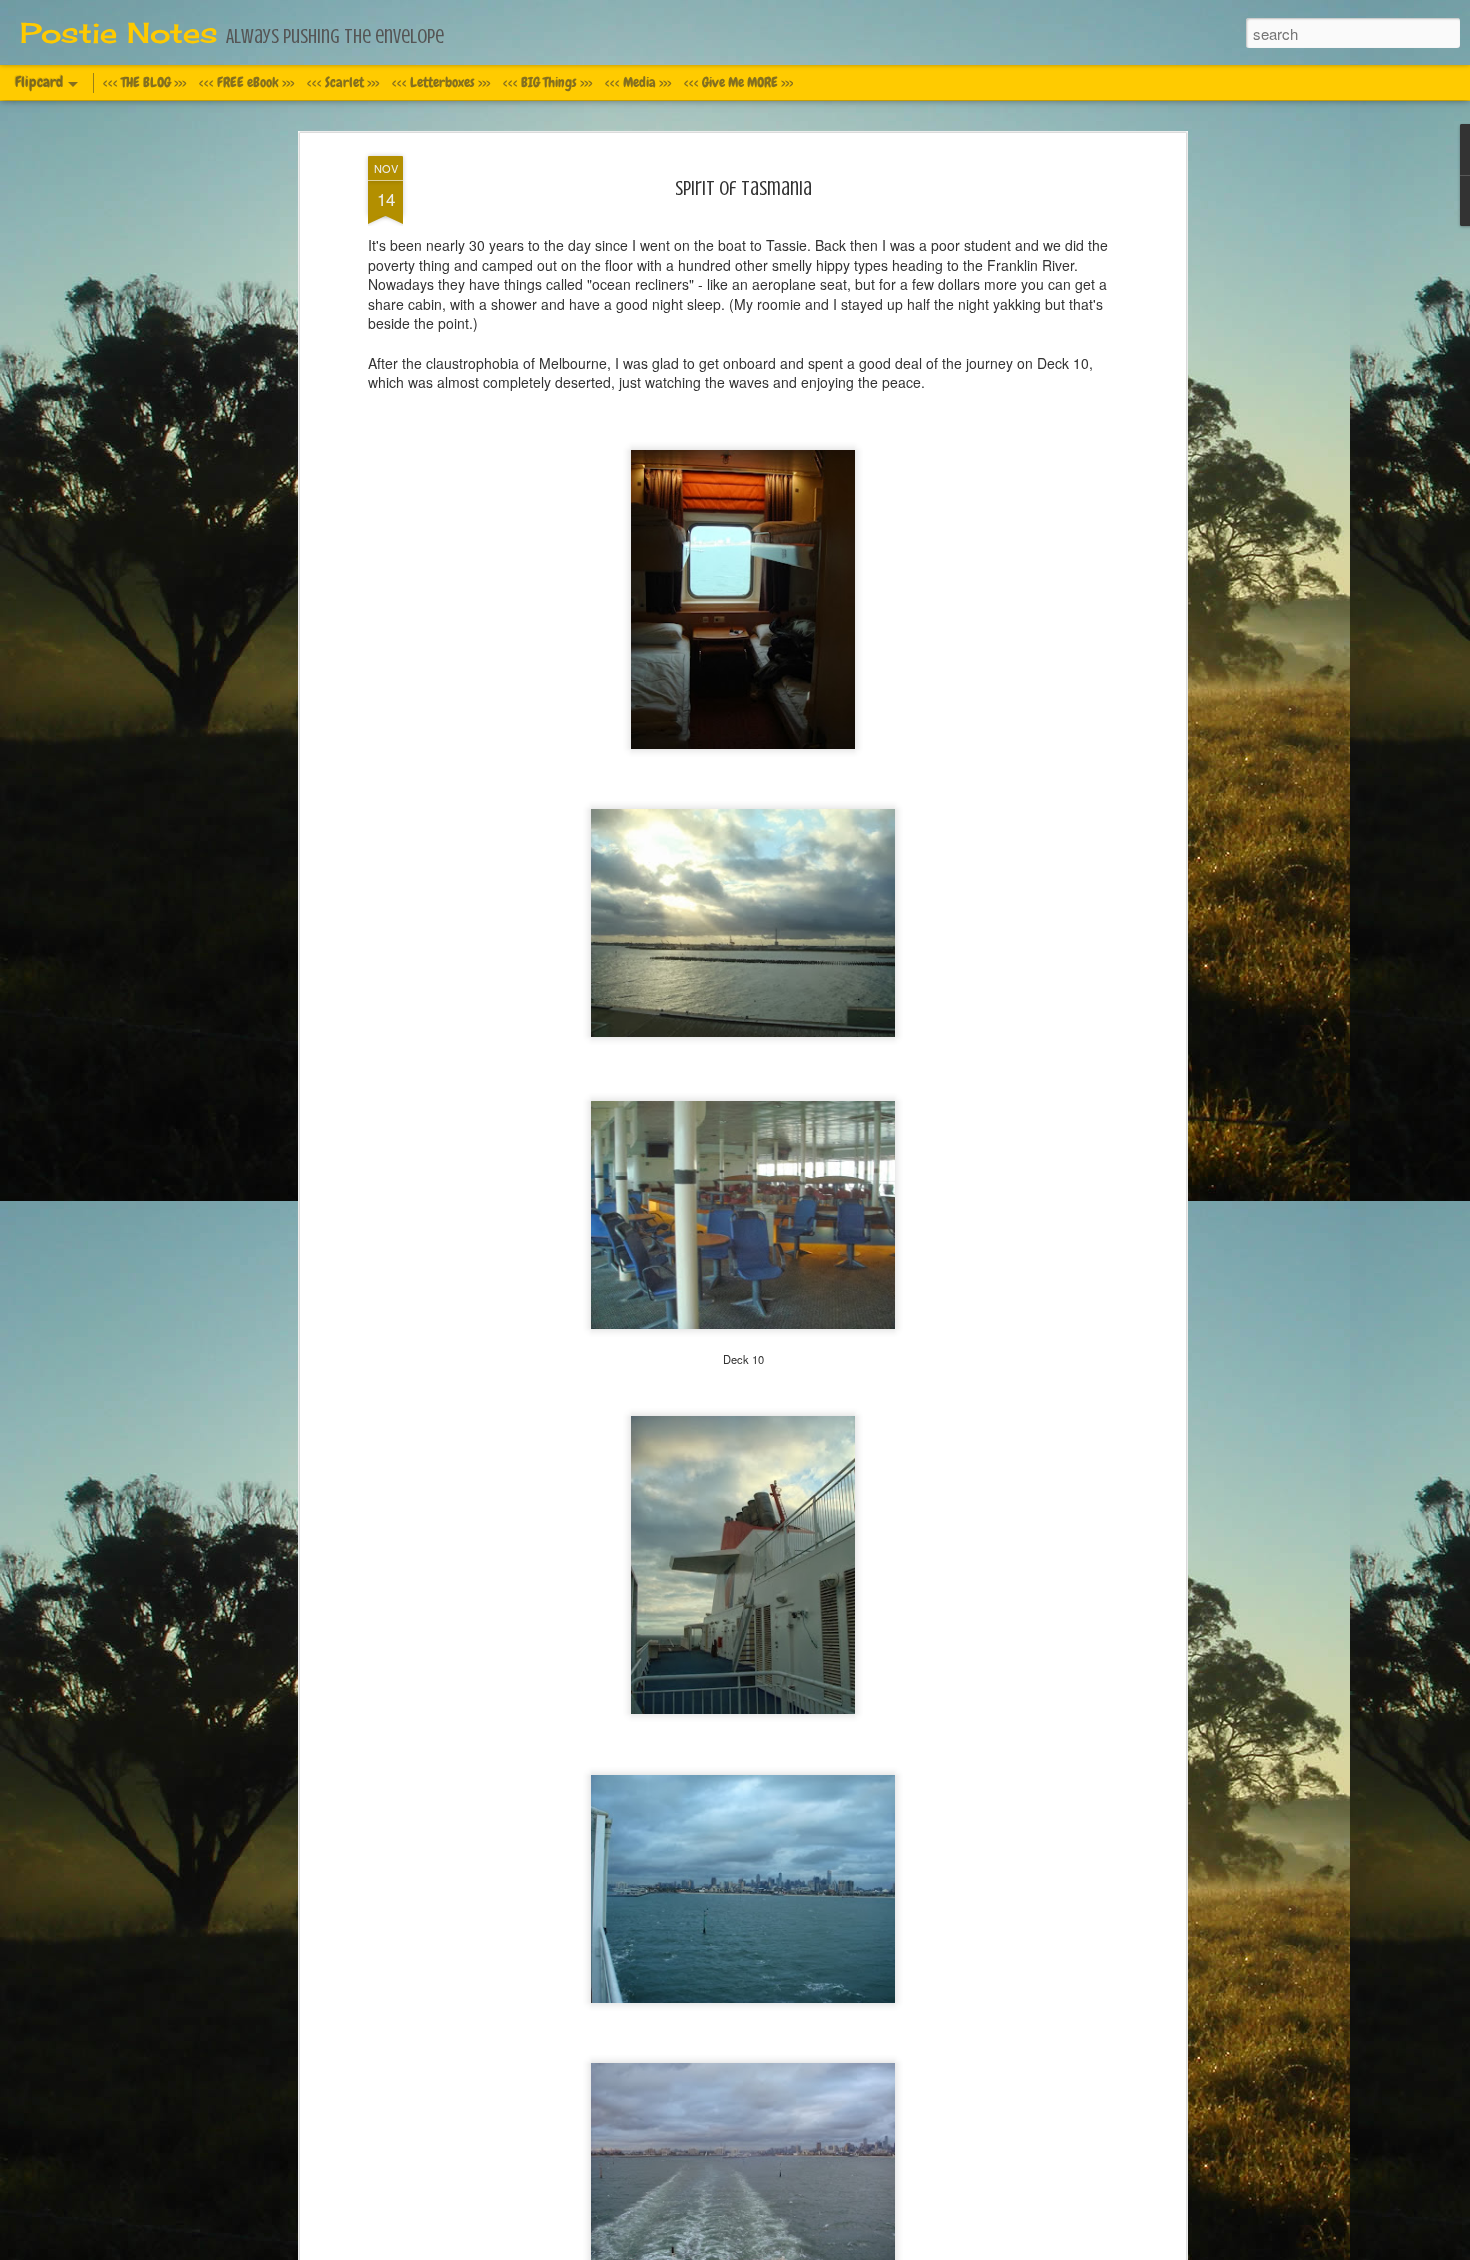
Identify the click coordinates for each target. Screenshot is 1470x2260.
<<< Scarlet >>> (343, 82)
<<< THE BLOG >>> (144, 82)
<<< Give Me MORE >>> (738, 82)
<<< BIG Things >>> (547, 82)
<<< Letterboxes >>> (441, 82)
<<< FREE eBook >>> (246, 82)
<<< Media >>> (638, 82)
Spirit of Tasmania (743, 188)
